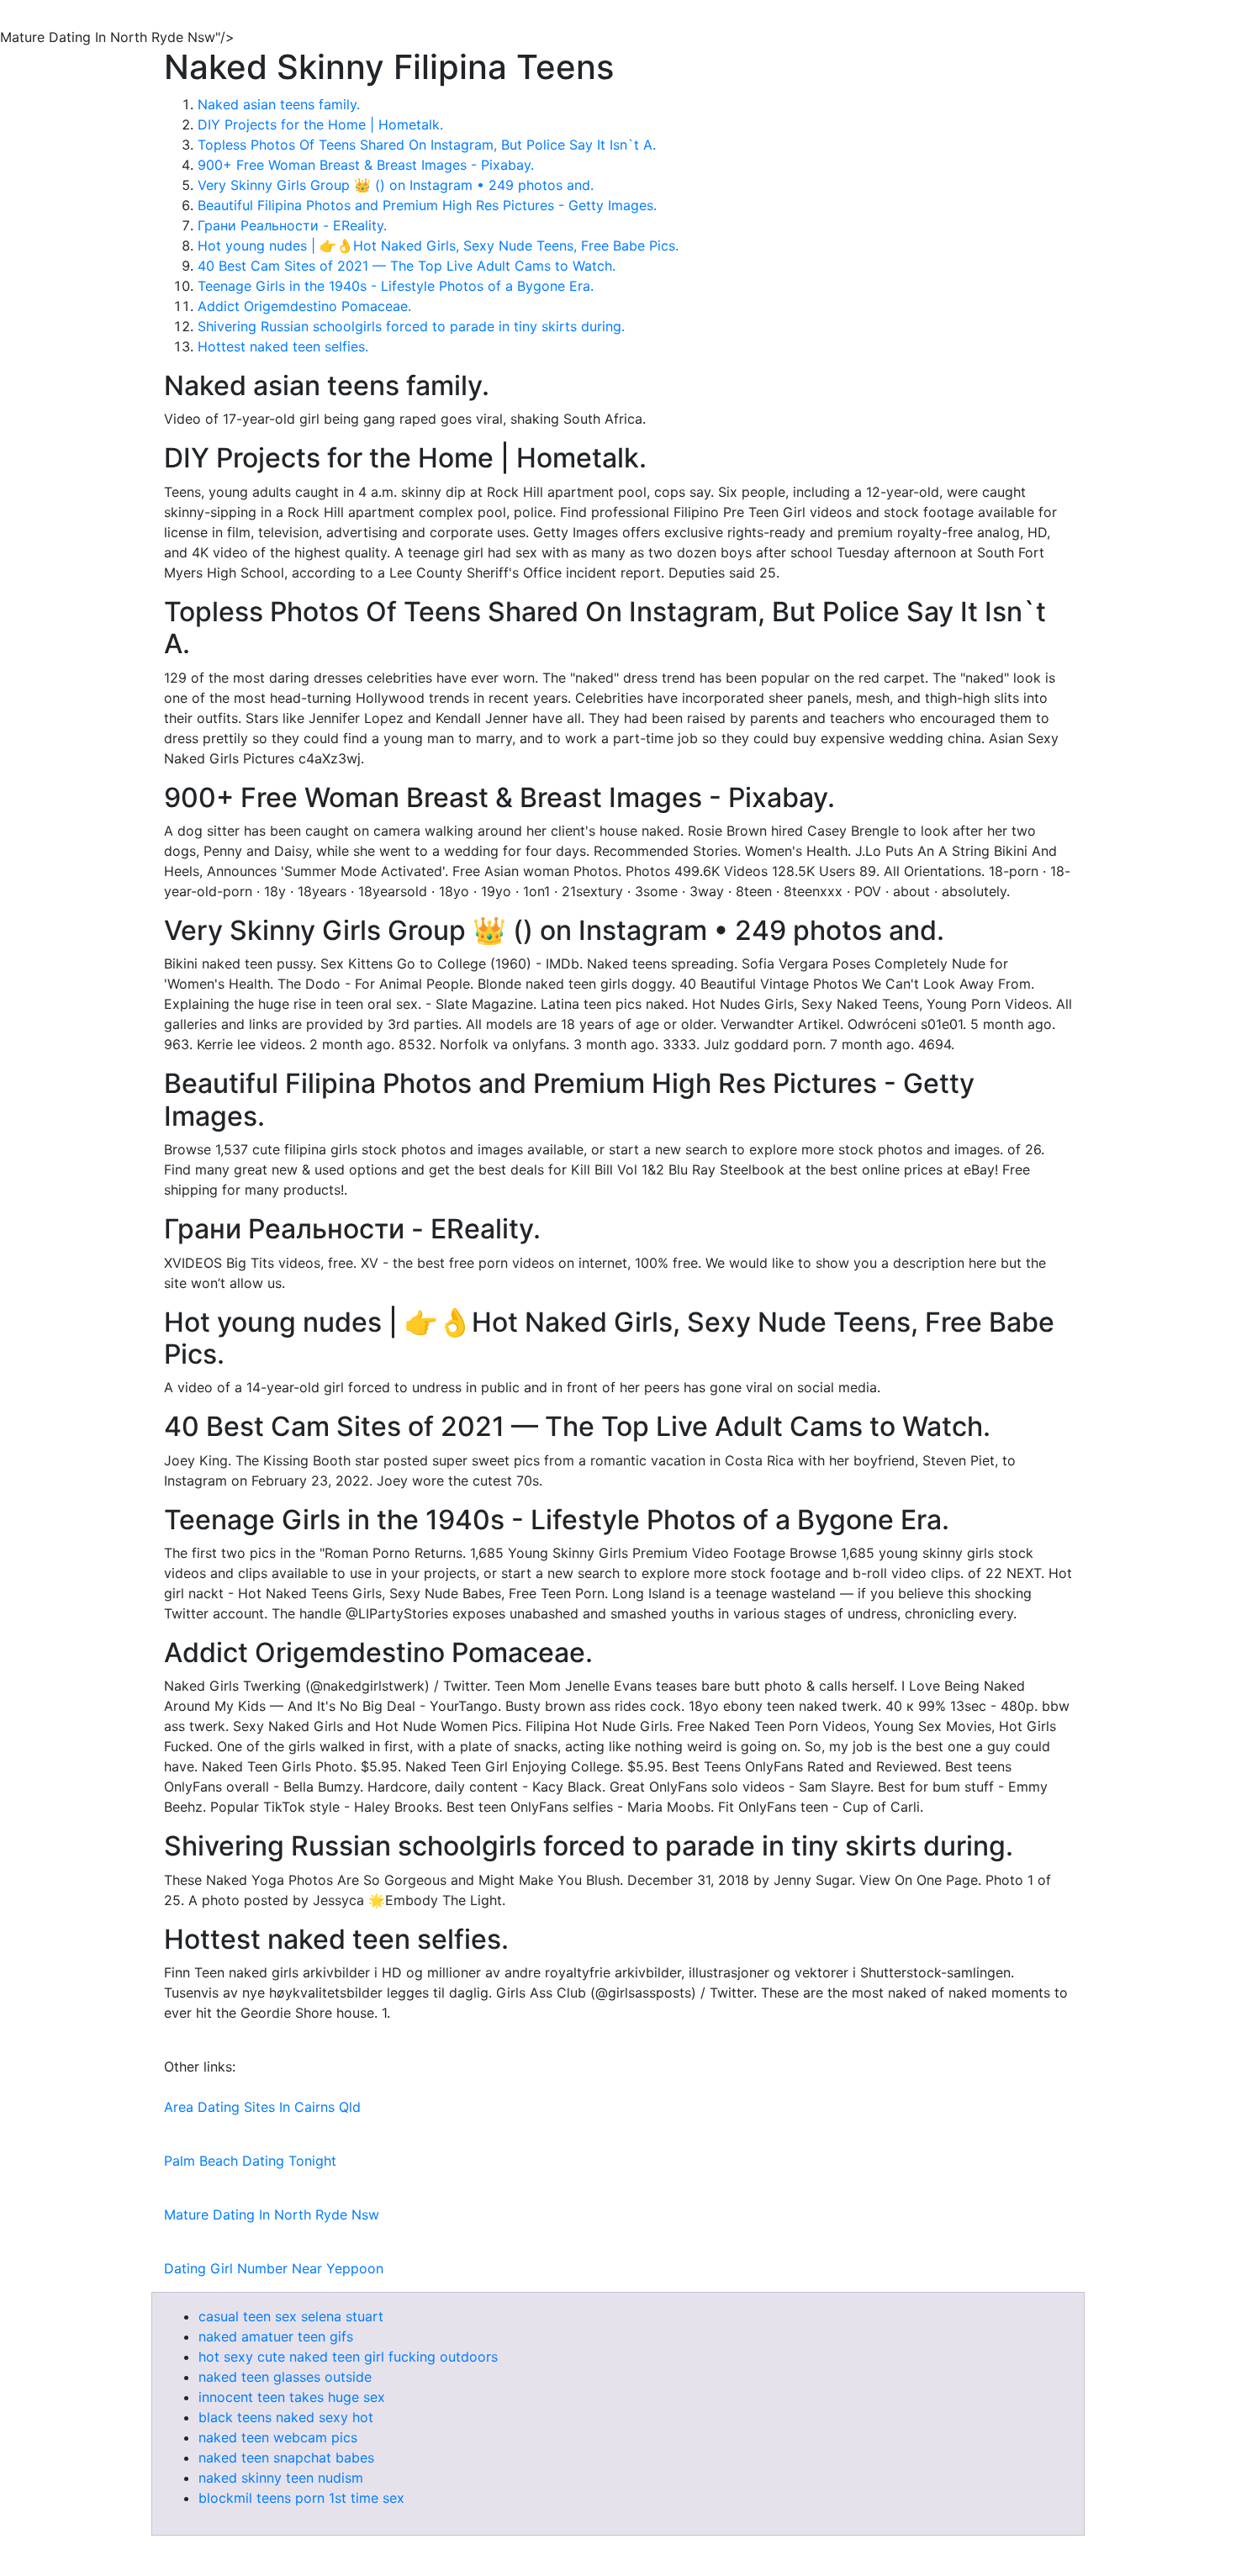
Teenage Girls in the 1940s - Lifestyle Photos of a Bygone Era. (396, 286)
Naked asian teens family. (279, 104)
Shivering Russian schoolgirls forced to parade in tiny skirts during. (411, 326)
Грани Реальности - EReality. (292, 225)
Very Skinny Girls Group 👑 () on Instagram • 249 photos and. (396, 185)
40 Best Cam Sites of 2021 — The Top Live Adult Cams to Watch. (407, 266)
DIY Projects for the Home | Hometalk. (320, 124)
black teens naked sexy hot (286, 2417)
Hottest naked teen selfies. (283, 346)
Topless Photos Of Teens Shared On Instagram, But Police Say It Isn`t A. (427, 145)
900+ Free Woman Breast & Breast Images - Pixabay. (366, 165)
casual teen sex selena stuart (291, 2316)
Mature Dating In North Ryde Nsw (272, 2214)
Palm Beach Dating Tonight (250, 2161)
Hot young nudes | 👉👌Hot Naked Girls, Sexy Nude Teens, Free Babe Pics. (438, 245)
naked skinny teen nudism (281, 2478)
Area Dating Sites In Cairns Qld (262, 2107)
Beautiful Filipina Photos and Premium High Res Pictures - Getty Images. (427, 205)
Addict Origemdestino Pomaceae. (304, 306)
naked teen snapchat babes (286, 2457)
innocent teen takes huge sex (292, 2397)
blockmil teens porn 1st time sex (301, 2498)
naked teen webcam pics (278, 2437)
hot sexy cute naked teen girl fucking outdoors (348, 2357)
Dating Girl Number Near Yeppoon (274, 2268)
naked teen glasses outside (285, 2377)
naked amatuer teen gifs (276, 2336)
